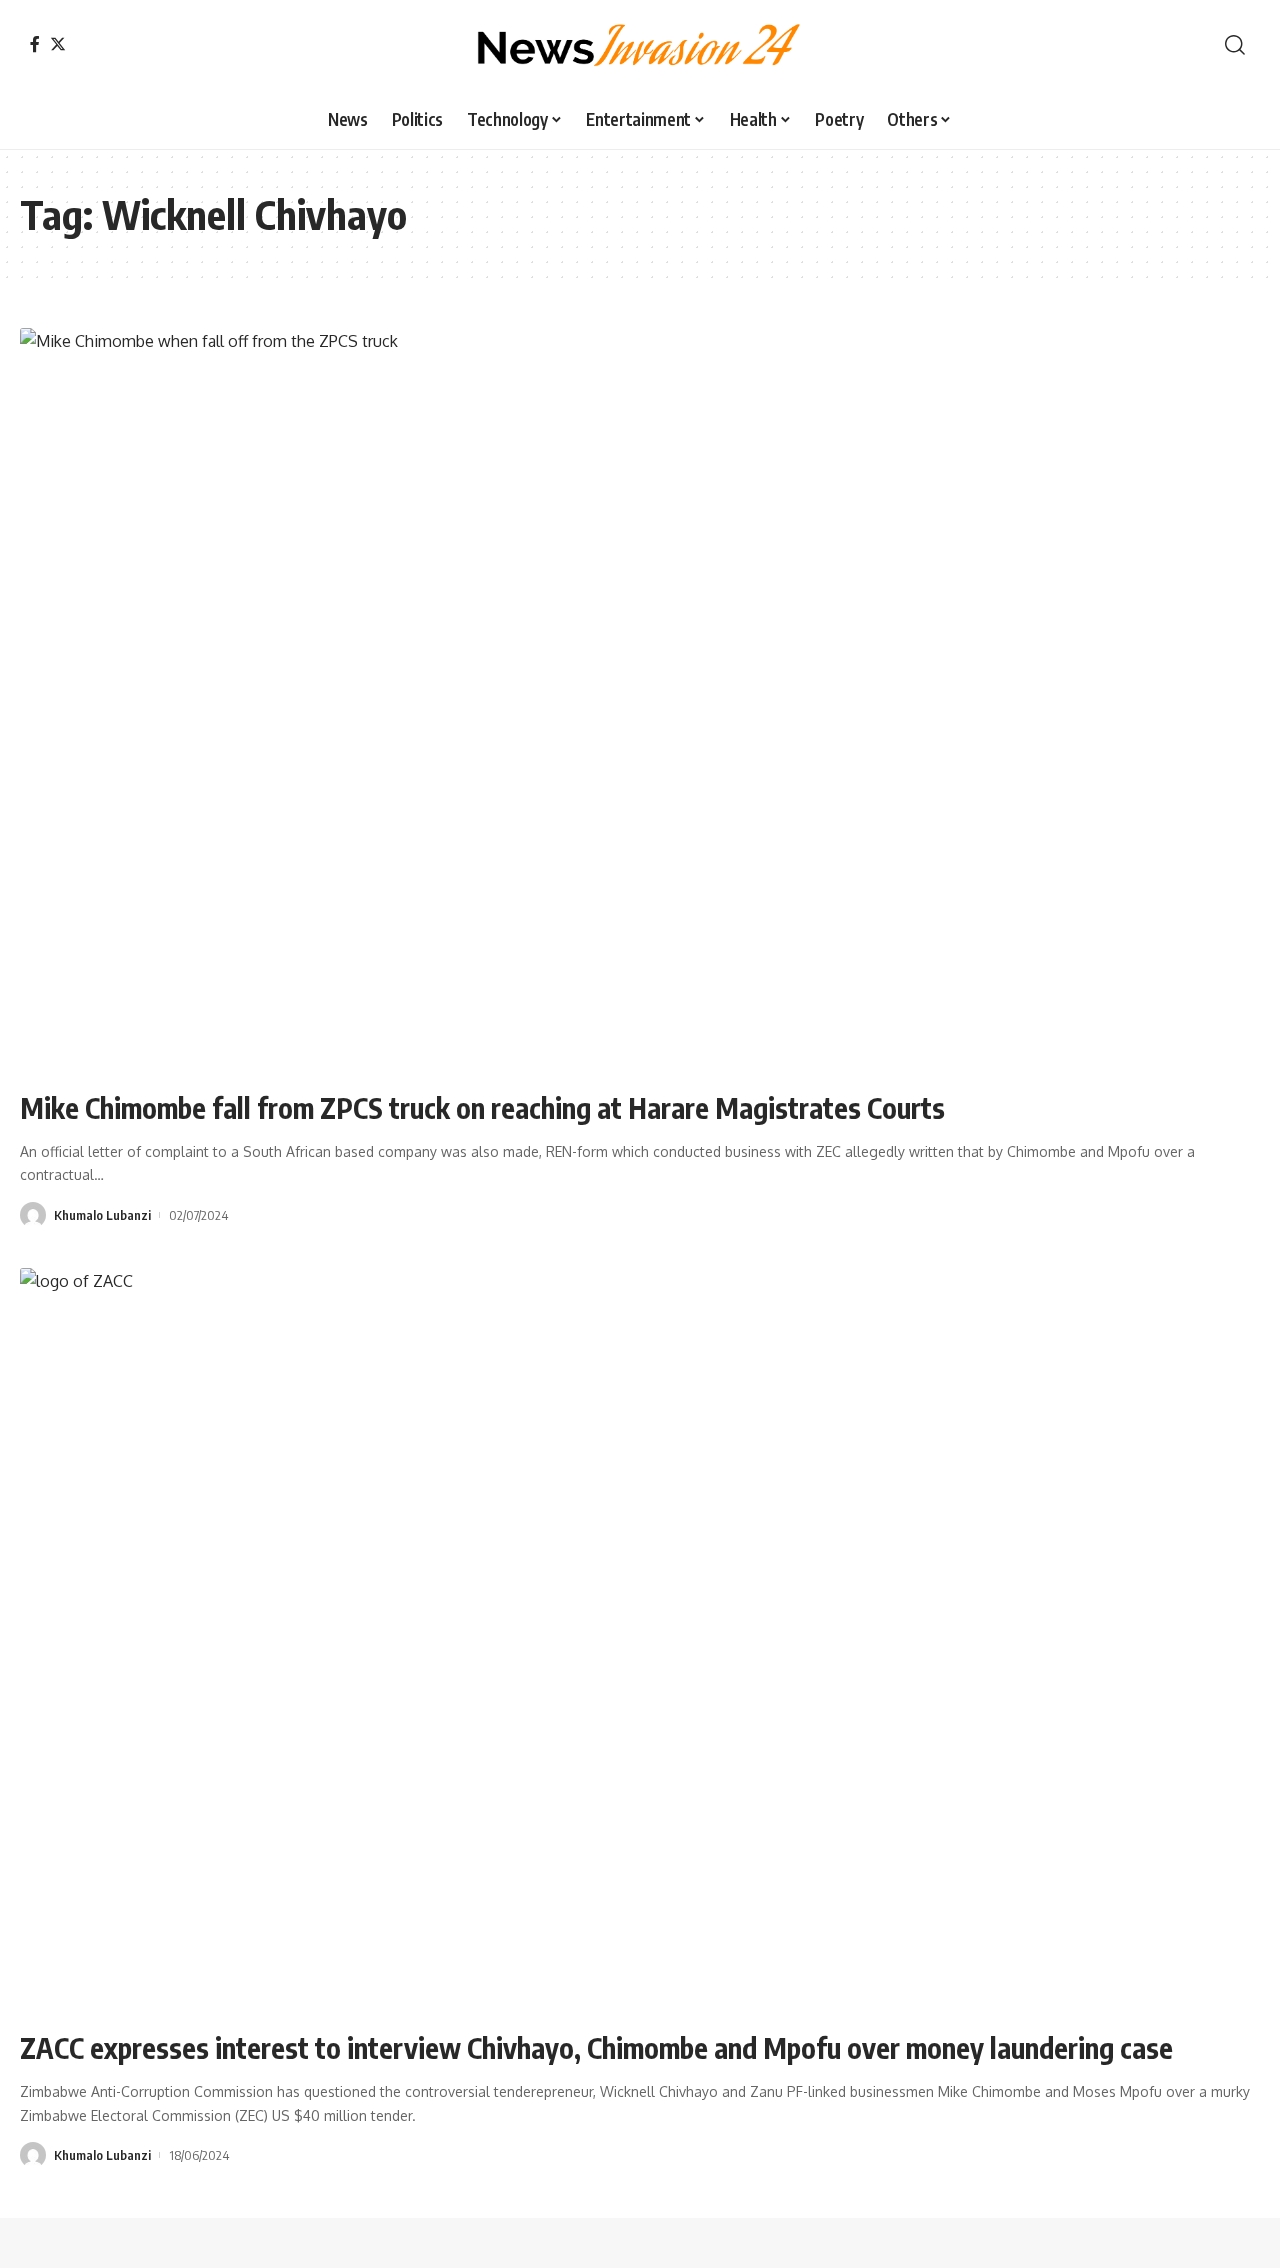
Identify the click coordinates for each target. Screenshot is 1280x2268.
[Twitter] (58, 44)
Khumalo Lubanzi (102, 1215)
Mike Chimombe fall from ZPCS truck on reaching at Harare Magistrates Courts (482, 1107)
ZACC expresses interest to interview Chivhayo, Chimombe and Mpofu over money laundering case (596, 2047)
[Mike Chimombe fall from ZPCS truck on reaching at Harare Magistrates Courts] (640, 700)
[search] (1235, 45)
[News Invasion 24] (640, 45)
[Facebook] (35, 44)
